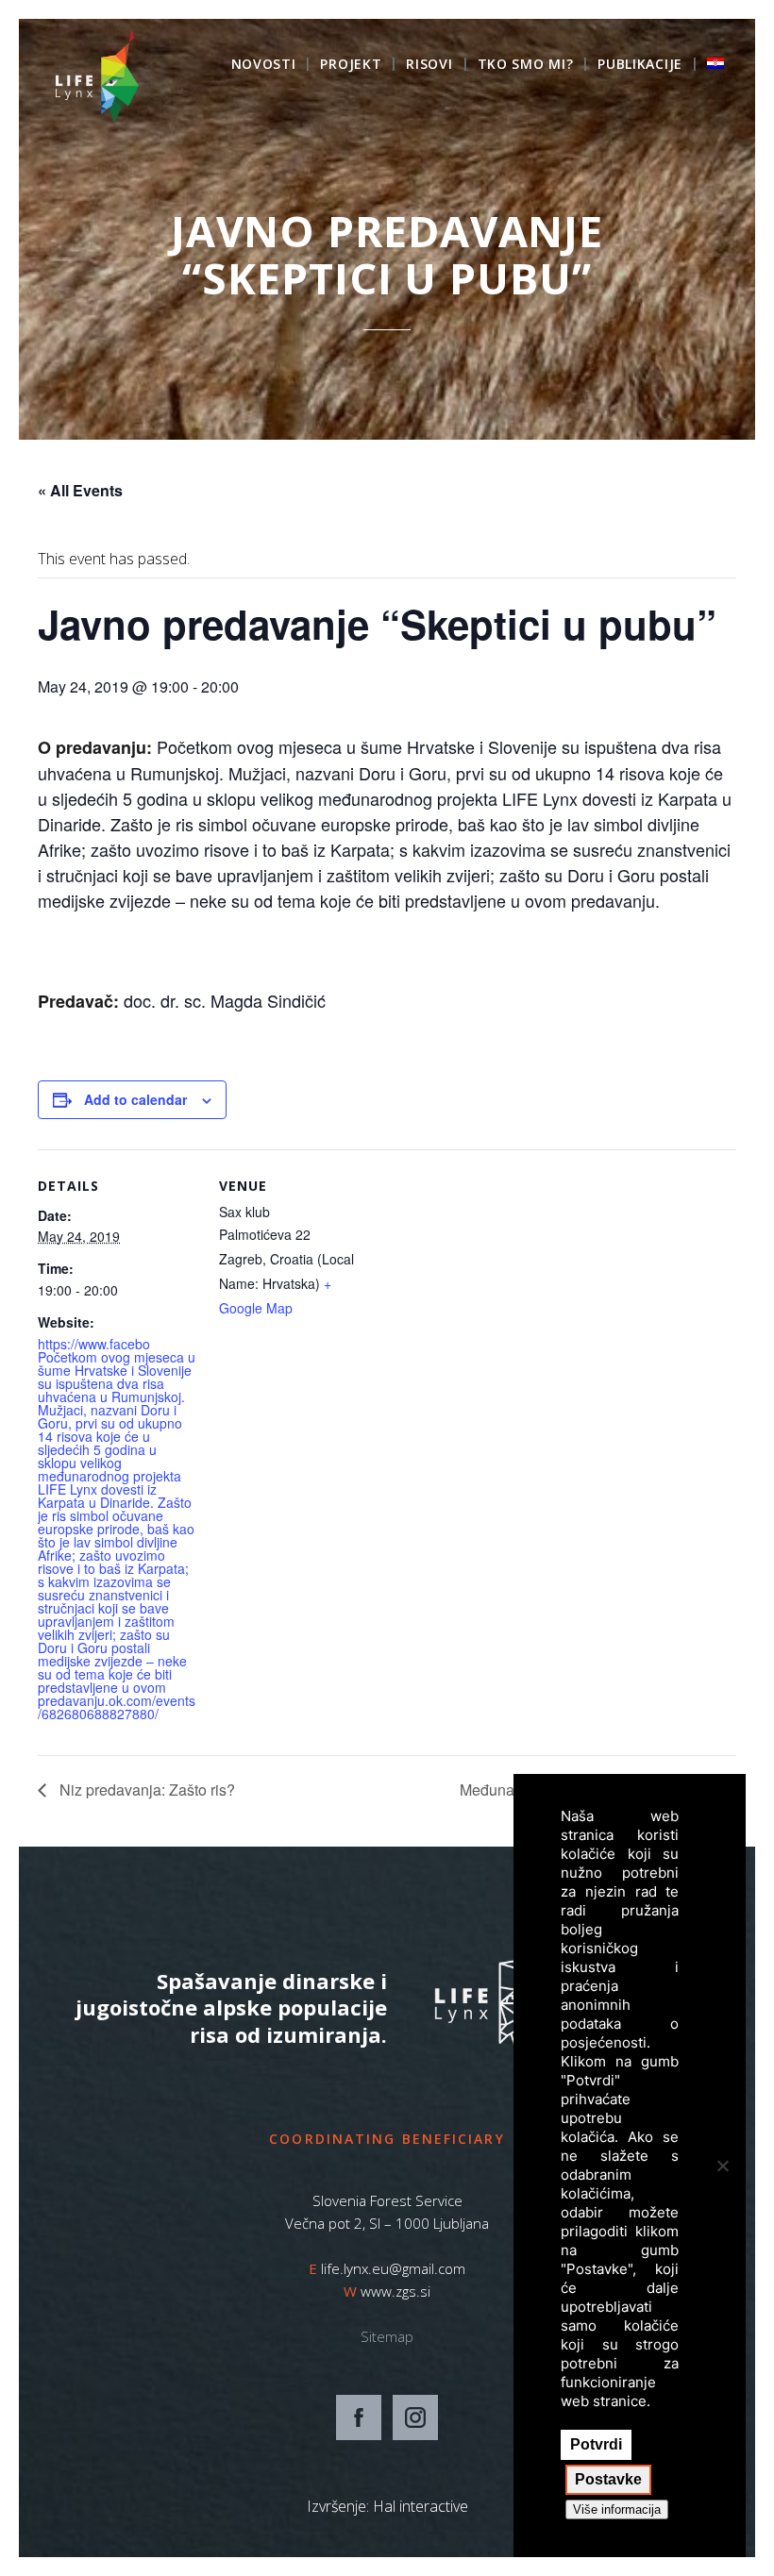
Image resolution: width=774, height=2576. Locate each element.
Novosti (264, 65)
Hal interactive (421, 2506)
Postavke (608, 2479)
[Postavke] (722, 2166)
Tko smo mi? (526, 65)
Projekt (351, 65)
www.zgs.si (395, 2291)
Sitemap (387, 2336)
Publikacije (640, 65)
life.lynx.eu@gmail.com (393, 2268)
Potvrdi (596, 2444)
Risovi (429, 65)
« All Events (80, 490)
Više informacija (617, 2509)
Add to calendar (135, 1099)
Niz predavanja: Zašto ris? (145, 1790)
